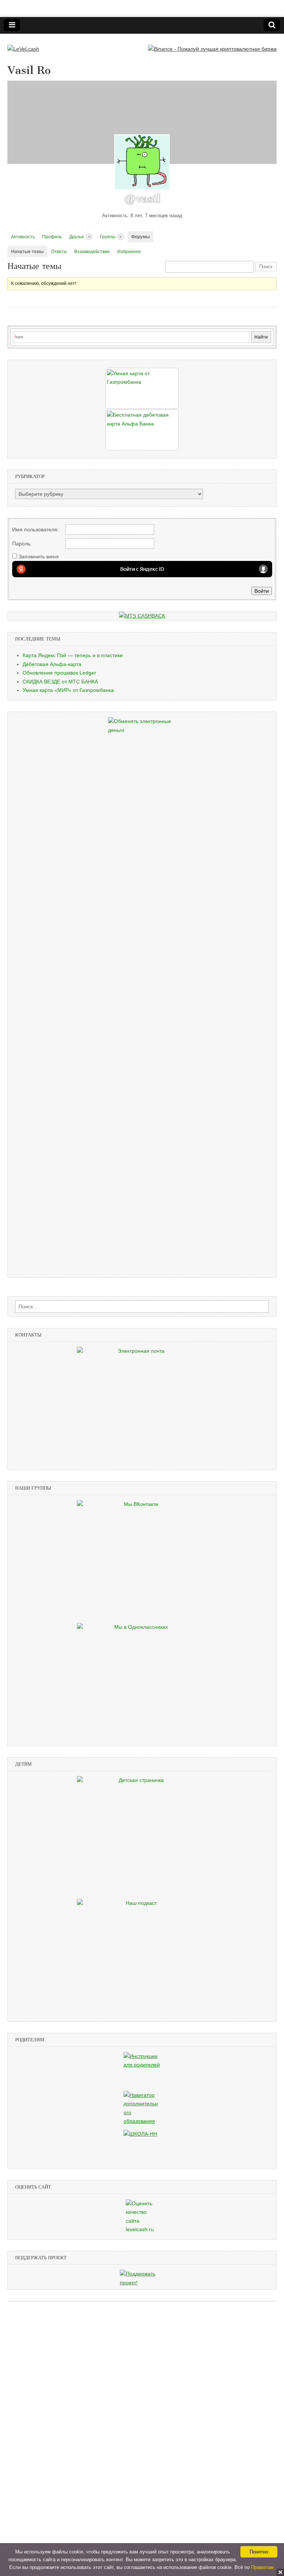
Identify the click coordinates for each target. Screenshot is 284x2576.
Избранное (129, 252)
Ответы (59, 252)
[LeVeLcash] (23, 44)
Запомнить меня (39, 556)
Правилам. (263, 2567)
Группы (111, 237)
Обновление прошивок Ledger (59, 673)
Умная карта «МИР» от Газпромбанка (68, 690)
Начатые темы (27, 252)
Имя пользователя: (35, 529)
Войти (262, 591)
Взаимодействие (92, 252)
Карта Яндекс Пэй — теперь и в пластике (73, 655)
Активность (23, 237)
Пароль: (22, 544)
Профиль (52, 237)
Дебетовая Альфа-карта (52, 664)
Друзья (80, 237)
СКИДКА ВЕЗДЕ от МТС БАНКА (60, 682)
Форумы (141, 237)
